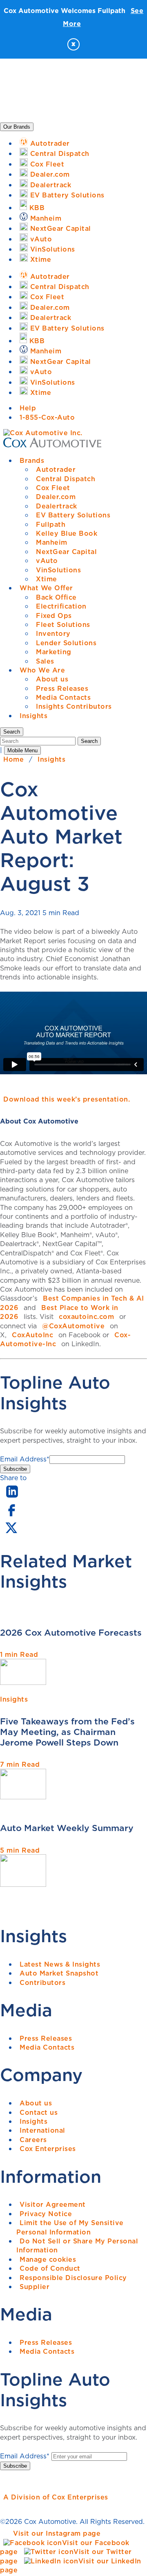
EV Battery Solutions (73, 515)
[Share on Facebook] (11, 1516)
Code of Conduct (50, 2268)
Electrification (61, 606)
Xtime (47, 579)
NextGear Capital (66, 552)
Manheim (52, 542)
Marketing (54, 652)
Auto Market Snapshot (59, 1973)
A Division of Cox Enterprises (56, 2497)
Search (89, 741)
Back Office (56, 597)
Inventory (53, 633)
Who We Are (42, 670)
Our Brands (17, 127)
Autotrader (56, 469)
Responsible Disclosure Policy (73, 2278)
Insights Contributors (74, 706)
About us (52, 679)
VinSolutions (58, 570)
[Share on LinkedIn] (12, 1498)
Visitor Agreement (53, 2204)
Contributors (42, 1982)
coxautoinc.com (86, 1316)
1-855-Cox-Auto (47, 417)
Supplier (35, 2287)
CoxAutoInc (32, 1335)
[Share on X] (11, 1533)
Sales (45, 661)
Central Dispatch (66, 479)
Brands (32, 460)
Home (13, 759)
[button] (12, 732)
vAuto (47, 561)
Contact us (39, 2112)
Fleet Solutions (63, 624)
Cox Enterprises (48, 2149)
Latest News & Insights (60, 1964)
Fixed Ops (54, 616)
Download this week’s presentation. (67, 1099)
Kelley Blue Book (67, 533)
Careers (33, 2140)
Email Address (25, 1459)
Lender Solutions (66, 643)
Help (28, 408)
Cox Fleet (53, 488)
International (42, 2130)
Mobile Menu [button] (22, 750)
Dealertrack (57, 506)
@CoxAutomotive (73, 1326)
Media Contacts (63, 697)
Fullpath (51, 524)
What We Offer (46, 588)
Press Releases (62, 688)
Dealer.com (56, 497)
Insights (33, 716)
